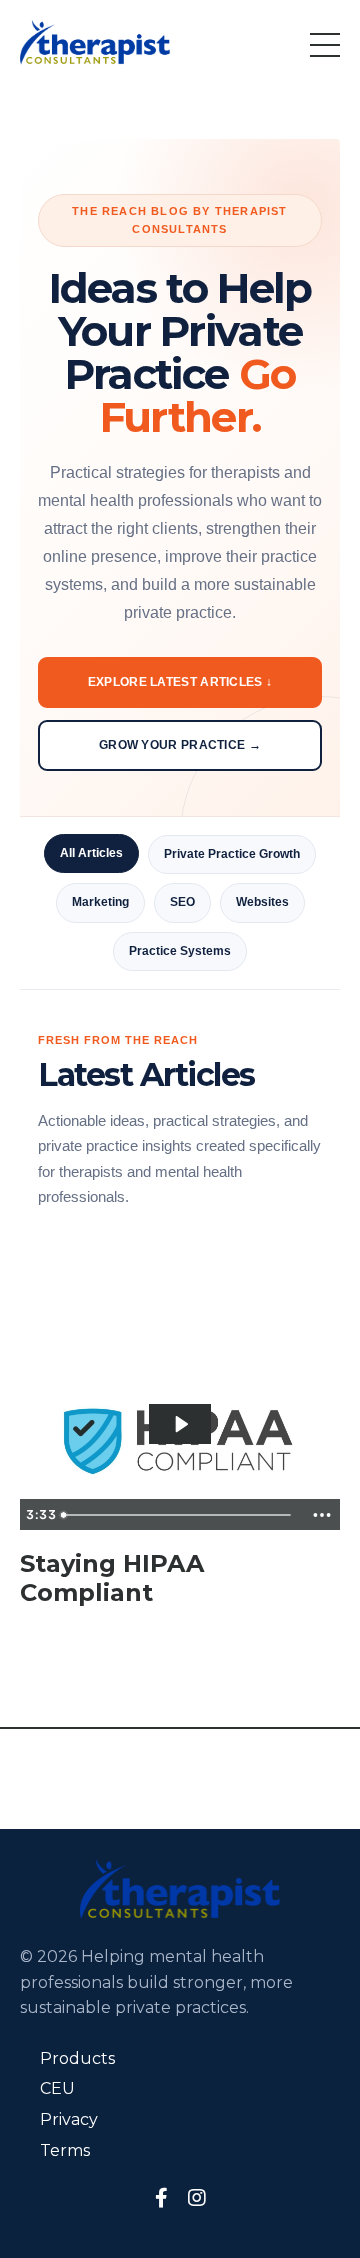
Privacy (69, 2119)
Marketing (100, 902)
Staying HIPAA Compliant (112, 1578)
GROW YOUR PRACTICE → (180, 745)
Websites (262, 902)
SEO (182, 902)
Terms (65, 2150)
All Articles (91, 853)
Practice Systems (180, 951)
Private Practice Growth (232, 854)
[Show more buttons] (322, 1515)
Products (77, 2058)
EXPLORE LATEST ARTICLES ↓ (180, 682)
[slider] (179, 1515)
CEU (57, 2088)
